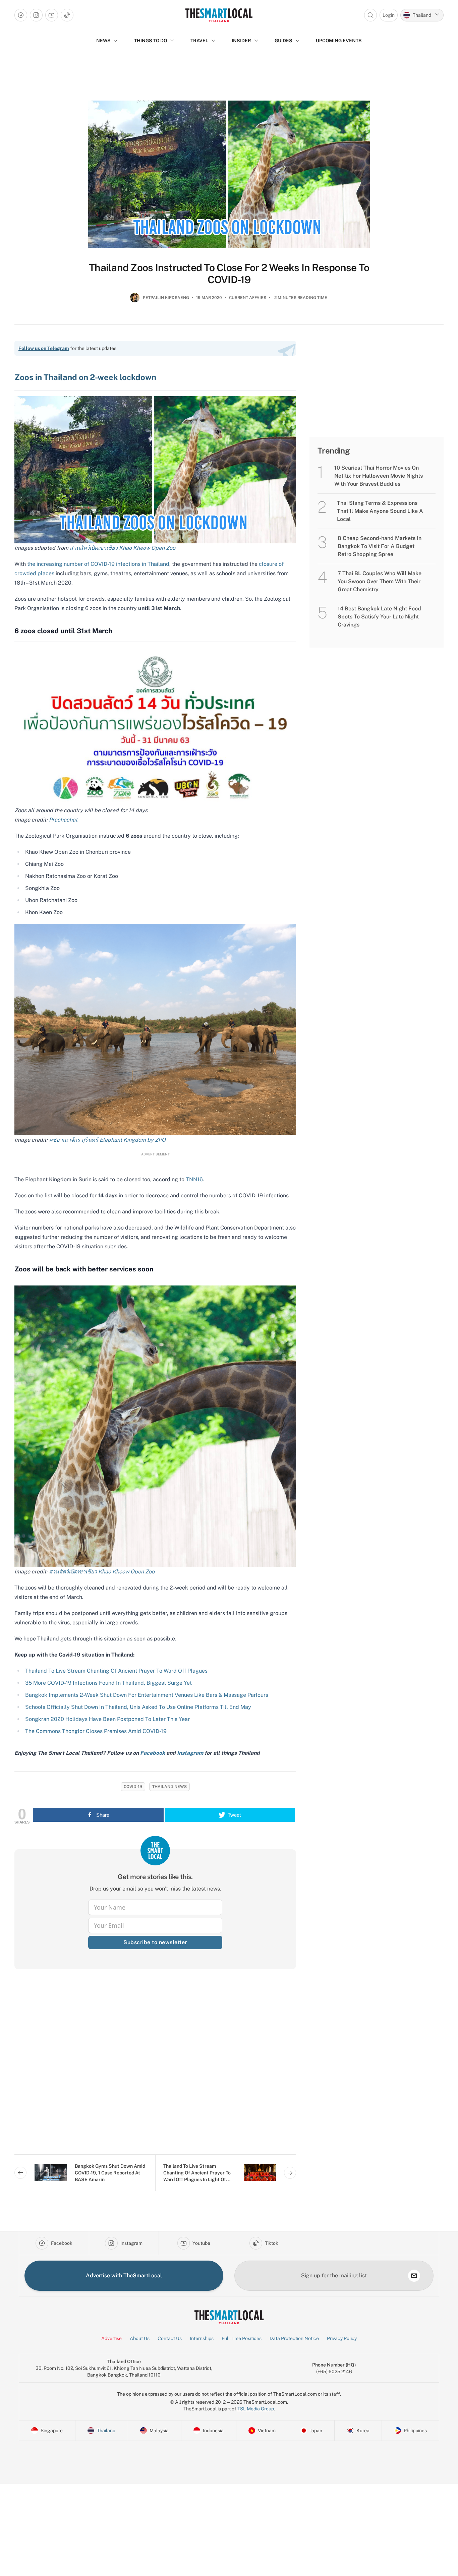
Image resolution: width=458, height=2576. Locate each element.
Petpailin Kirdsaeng (166, 298)
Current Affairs (248, 298)
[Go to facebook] (21, 15)
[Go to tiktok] (67, 15)
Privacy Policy (342, 2338)
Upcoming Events (339, 41)
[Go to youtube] (52, 15)
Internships (202, 2338)
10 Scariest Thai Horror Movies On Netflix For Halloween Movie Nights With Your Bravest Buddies (379, 476)
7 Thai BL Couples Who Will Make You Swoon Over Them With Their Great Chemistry (380, 581)
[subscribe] (414, 2276)
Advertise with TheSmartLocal (124, 2275)
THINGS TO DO (151, 41)
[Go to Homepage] (219, 15)
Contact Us (170, 2338)
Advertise (111, 2338)
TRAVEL (199, 41)
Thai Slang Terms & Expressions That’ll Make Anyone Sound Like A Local (380, 511)
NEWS (103, 41)
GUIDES (283, 41)
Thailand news (169, 1787)
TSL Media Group (256, 2409)
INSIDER (241, 41)
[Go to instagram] (36, 15)
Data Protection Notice (294, 2338)
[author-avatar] (135, 300)
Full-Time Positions (242, 2338)
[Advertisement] (155, 2067)
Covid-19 (133, 1787)
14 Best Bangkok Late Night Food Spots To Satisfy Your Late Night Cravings (379, 617)
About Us (140, 2338)
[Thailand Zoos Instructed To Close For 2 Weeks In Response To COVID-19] (229, 174)
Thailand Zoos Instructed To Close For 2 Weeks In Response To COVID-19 (229, 274)
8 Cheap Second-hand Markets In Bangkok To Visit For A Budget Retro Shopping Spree (380, 546)
